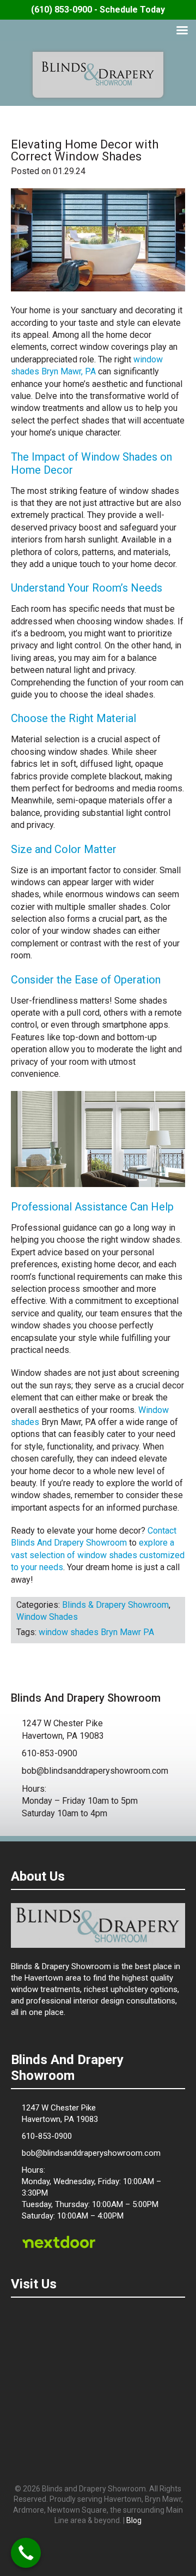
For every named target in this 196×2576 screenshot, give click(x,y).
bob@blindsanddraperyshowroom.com (95, 1771)
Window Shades (47, 1617)
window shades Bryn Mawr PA (96, 1632)
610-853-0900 (50, 1753)
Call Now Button (26, 2553)
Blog (134, 2520)
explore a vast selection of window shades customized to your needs (98, 1555)
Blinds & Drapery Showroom (98, 74)
